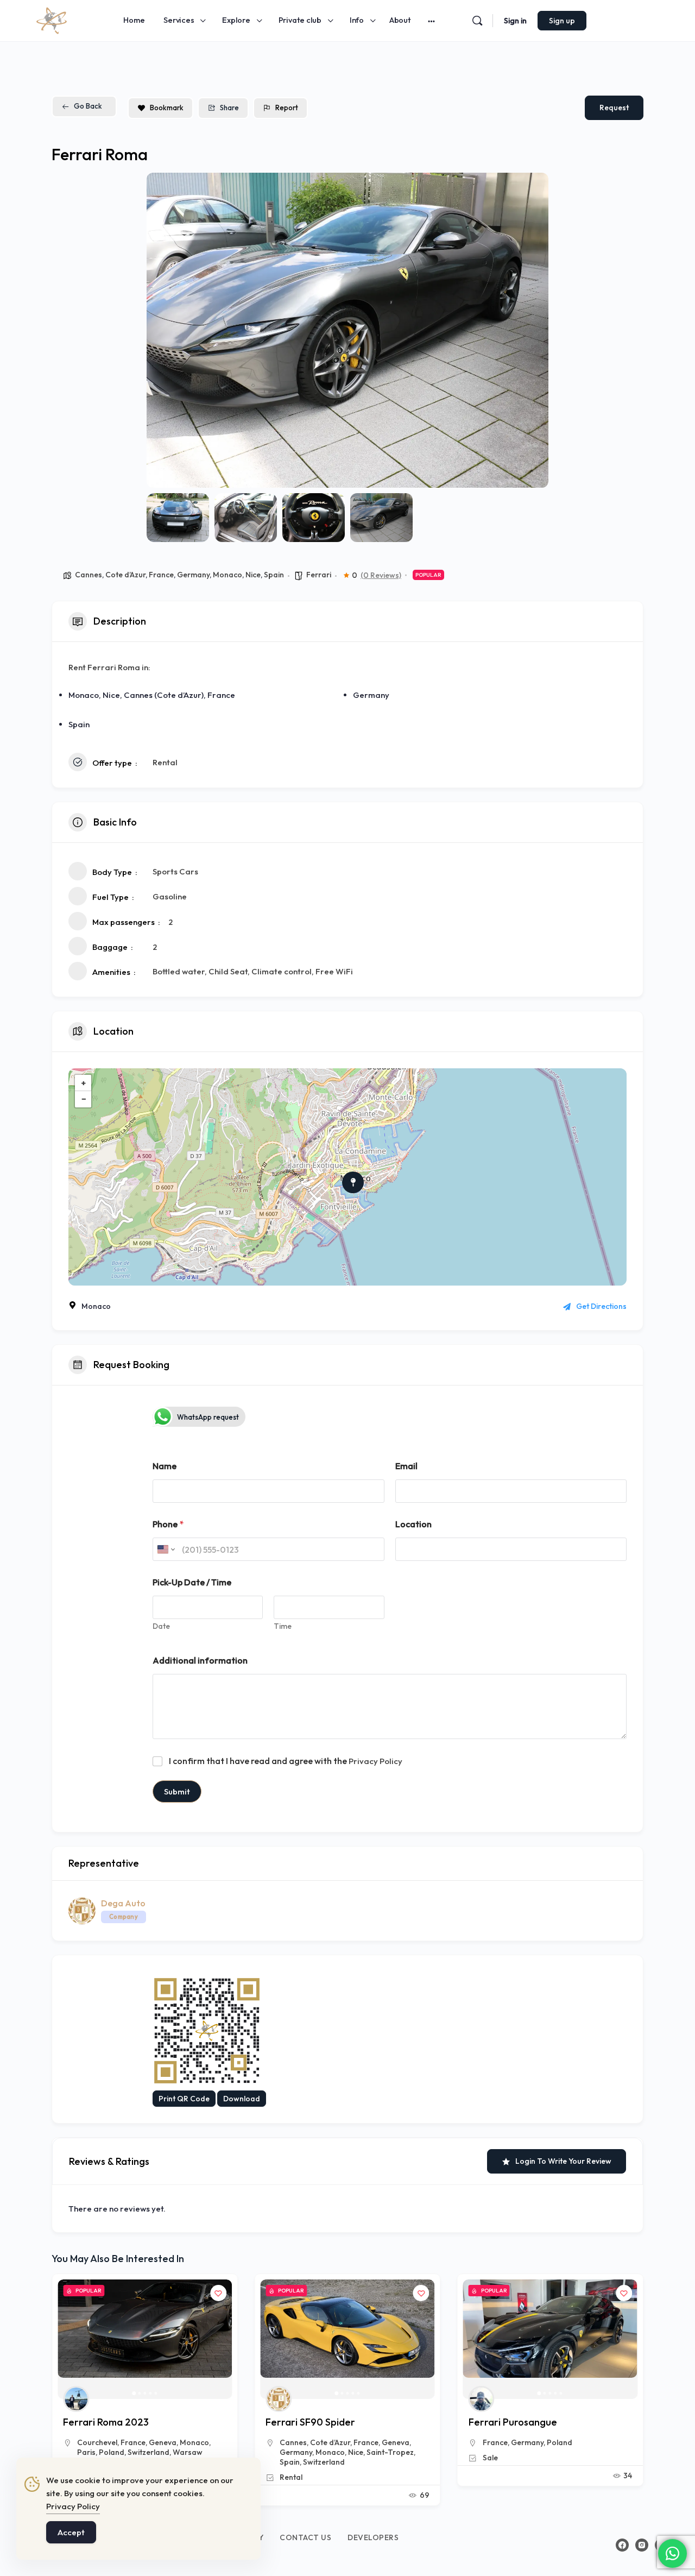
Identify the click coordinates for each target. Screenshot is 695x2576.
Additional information (200, 1661)
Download (242, 2099)
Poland (356, 2442)
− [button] (84, 1099)
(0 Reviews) (381, 575)
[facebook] (622, 2545)
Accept (71, 2532)
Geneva (193, 2442)
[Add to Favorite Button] (218, 2293)
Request (614, 108)
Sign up (562, 21)
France (161, 575)
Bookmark (167, 108)
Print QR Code (184, 2099)
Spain (274, 575)
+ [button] (84, 1083)
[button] (163, 330)
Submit (177, 1791)
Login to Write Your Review (563, 2161)
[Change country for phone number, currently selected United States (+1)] (165, 1549)
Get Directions (601, 1306)
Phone (168, 1524)
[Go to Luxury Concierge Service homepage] (52, 19)
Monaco (228, 575)
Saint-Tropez (188, 2452)
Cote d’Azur (125, 575)
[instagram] (642, 2545)
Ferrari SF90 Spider (108, 2422)
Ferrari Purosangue (310, 2422)
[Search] (477, 21)
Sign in (515, 21)
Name (165, 1466)
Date (161, 1626)
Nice (253, 575)
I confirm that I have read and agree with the (286, 1761)
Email (406, 1466)
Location (413, 1524)
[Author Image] (76, 2399)
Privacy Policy (375, 1761)
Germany (193, 575)
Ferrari (319, 575)
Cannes (89, 575)
